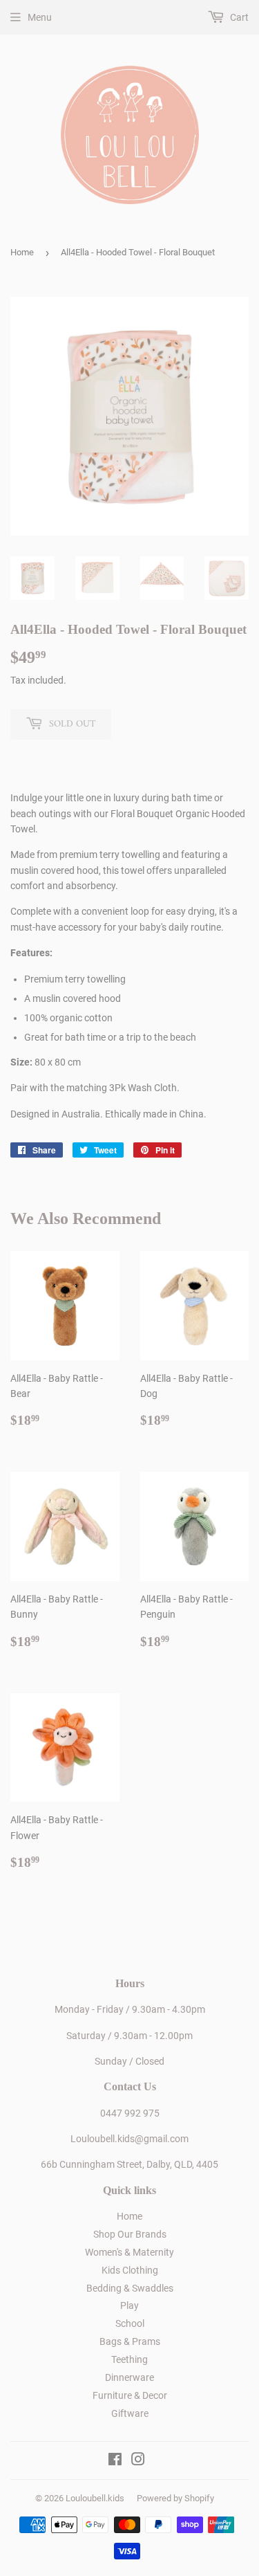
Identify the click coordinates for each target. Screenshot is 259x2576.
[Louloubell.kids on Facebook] (115, 2461)
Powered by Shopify (175, 2498)
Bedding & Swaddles (130, 2288)
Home (22, 252)
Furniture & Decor (130, 2395)
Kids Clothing (130, 2270)
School (130, 2323)
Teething (129, 2359)
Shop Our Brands (130, 2234)
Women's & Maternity (129, 2252)
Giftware (130, 2413)
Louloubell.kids (95, 2498)
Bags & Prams (130, 2341)
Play (129, 2305)
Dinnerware (129, 2377)
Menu (40, 17)
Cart (238, 17)
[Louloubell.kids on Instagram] (138, 2461)
